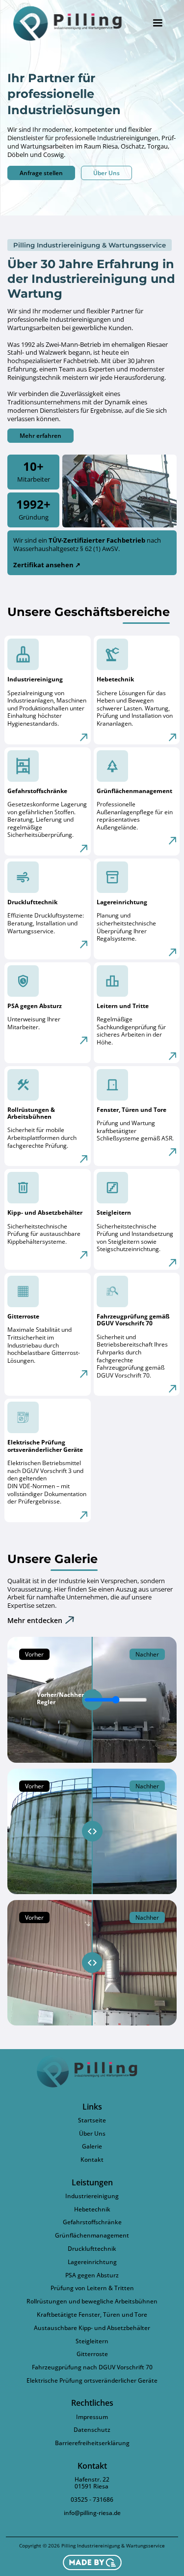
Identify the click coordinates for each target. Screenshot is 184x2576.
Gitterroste (92, 2354)
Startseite (92, 2120)
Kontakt (92, 2160)
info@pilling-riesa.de (92, 2513)
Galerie (92, 2147)
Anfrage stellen (41, 173)
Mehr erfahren (40, 436)
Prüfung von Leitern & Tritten (92, 2288)
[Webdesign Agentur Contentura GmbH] (92, 2562)
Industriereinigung (92, 2196)
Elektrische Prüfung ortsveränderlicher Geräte (92, 2381)
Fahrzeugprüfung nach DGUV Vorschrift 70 (92, 2367)
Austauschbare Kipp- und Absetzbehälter (92, 2328)
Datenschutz (92, 2430)
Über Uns (106, 173)
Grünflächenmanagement (92, 2236)
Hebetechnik (92, 2209)
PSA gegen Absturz (92, 2275)
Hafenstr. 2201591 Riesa (92, 2483)
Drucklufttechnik (92, 2249)
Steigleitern (92, 2341)
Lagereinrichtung (92, 2262)
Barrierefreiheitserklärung (92, 2443)
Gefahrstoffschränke (92, 2222)
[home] (73, 23)
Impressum (92, 2417)
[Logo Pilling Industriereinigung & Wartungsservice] (92, 2071)
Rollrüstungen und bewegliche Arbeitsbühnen (92, 2301)
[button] (158, 23)
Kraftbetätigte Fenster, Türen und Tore (92, 2315)
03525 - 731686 (92, 2500)
